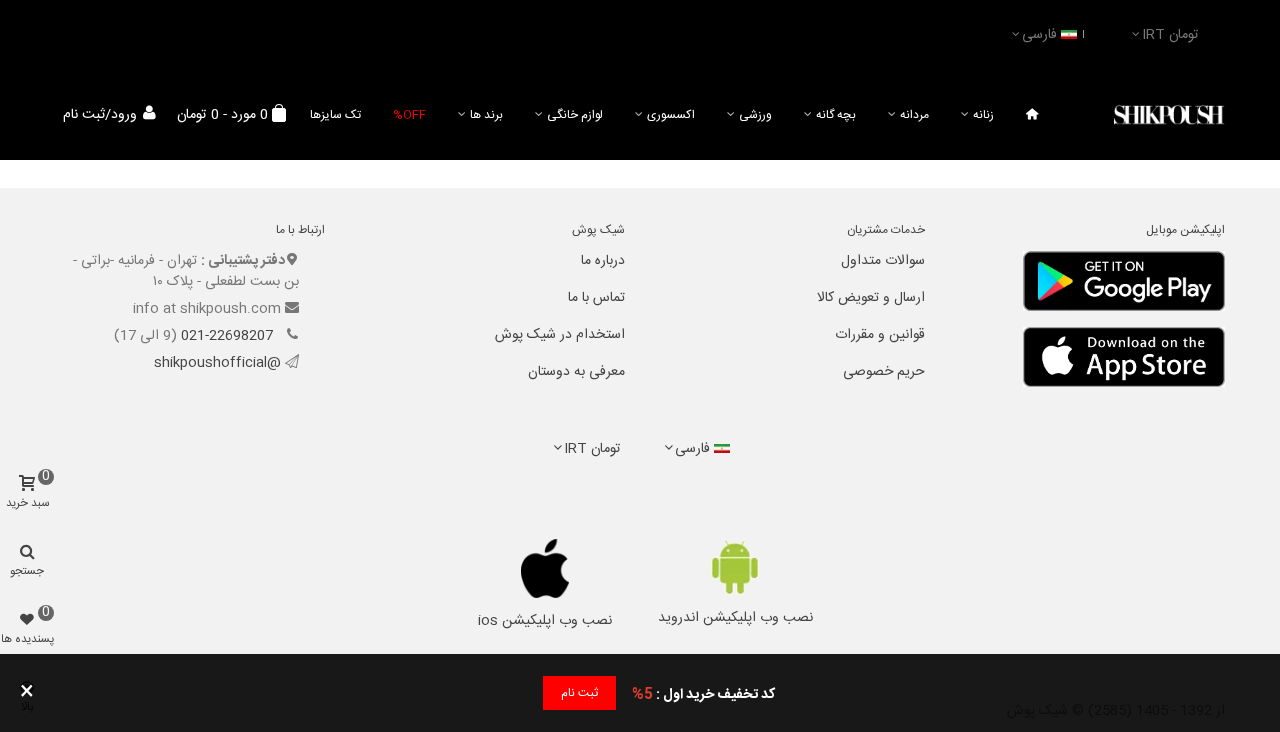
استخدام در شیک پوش (560, 335)
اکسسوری (671, 115)
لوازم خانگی (575, 115)
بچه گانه (836, 115)
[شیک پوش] (1169, 115)
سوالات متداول (883, 261)
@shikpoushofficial (217, 363)
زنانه (983, 115)
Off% (409, 115)
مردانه (914, 115)
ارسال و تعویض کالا (871, 298)
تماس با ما (596, 298)
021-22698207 (229, 336)
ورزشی (755, 115)
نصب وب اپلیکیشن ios (545, 621)
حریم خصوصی (884, 372)
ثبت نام (579, 693)
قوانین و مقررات (880, 335)
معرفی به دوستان (576, 372)
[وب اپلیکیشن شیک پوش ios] (545, 569)
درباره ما (603, 261)
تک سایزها (335, 115)
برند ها (486, 115)
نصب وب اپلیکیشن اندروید (735, 618)
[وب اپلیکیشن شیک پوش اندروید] (735, 567)
